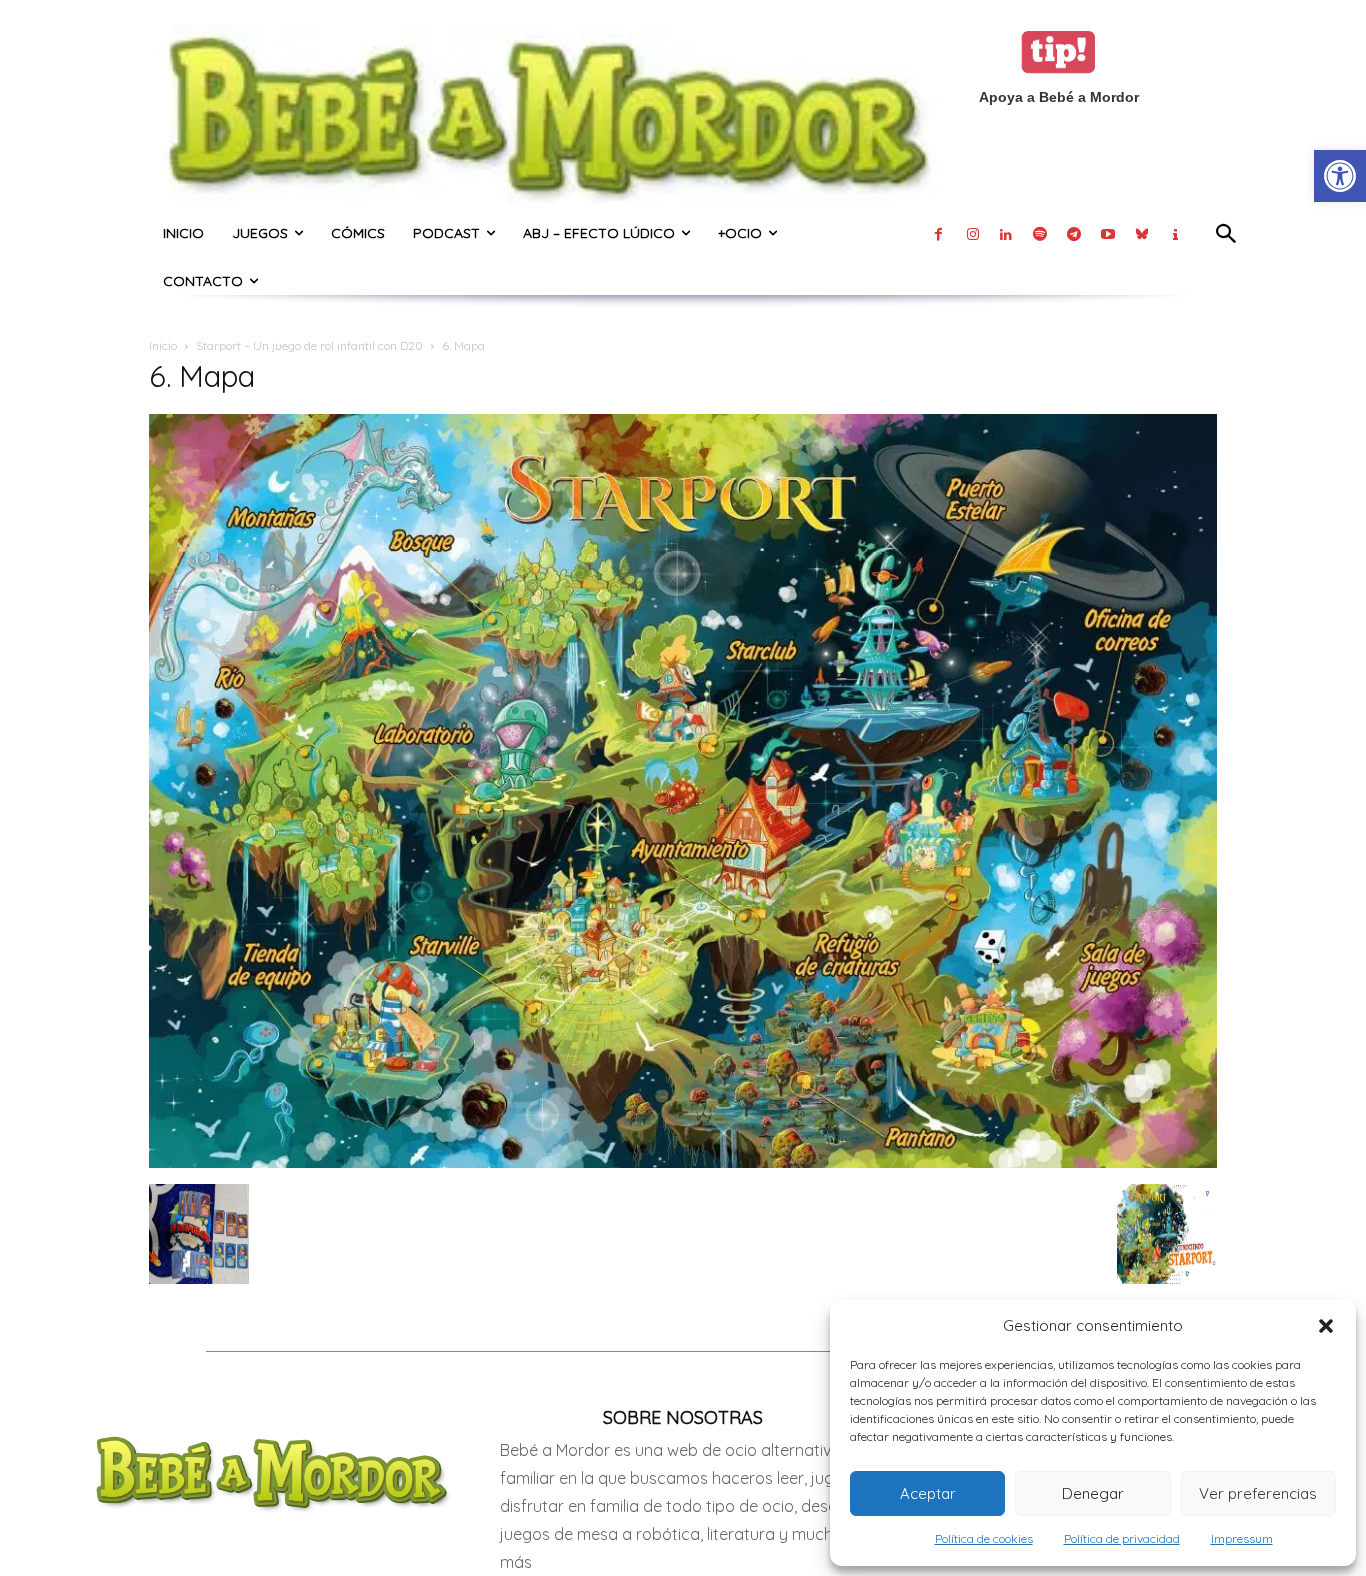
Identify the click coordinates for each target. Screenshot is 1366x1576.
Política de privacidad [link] (1122, 1538)
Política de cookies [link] (984, 1538)
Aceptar (928, 1493)
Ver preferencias (1258, 1493)
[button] (1326, 1326)
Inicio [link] (163, 345)
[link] (1340, 176)
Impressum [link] (1242, 1538)
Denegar (1093, 1493)
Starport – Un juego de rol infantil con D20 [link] (309, 345)
